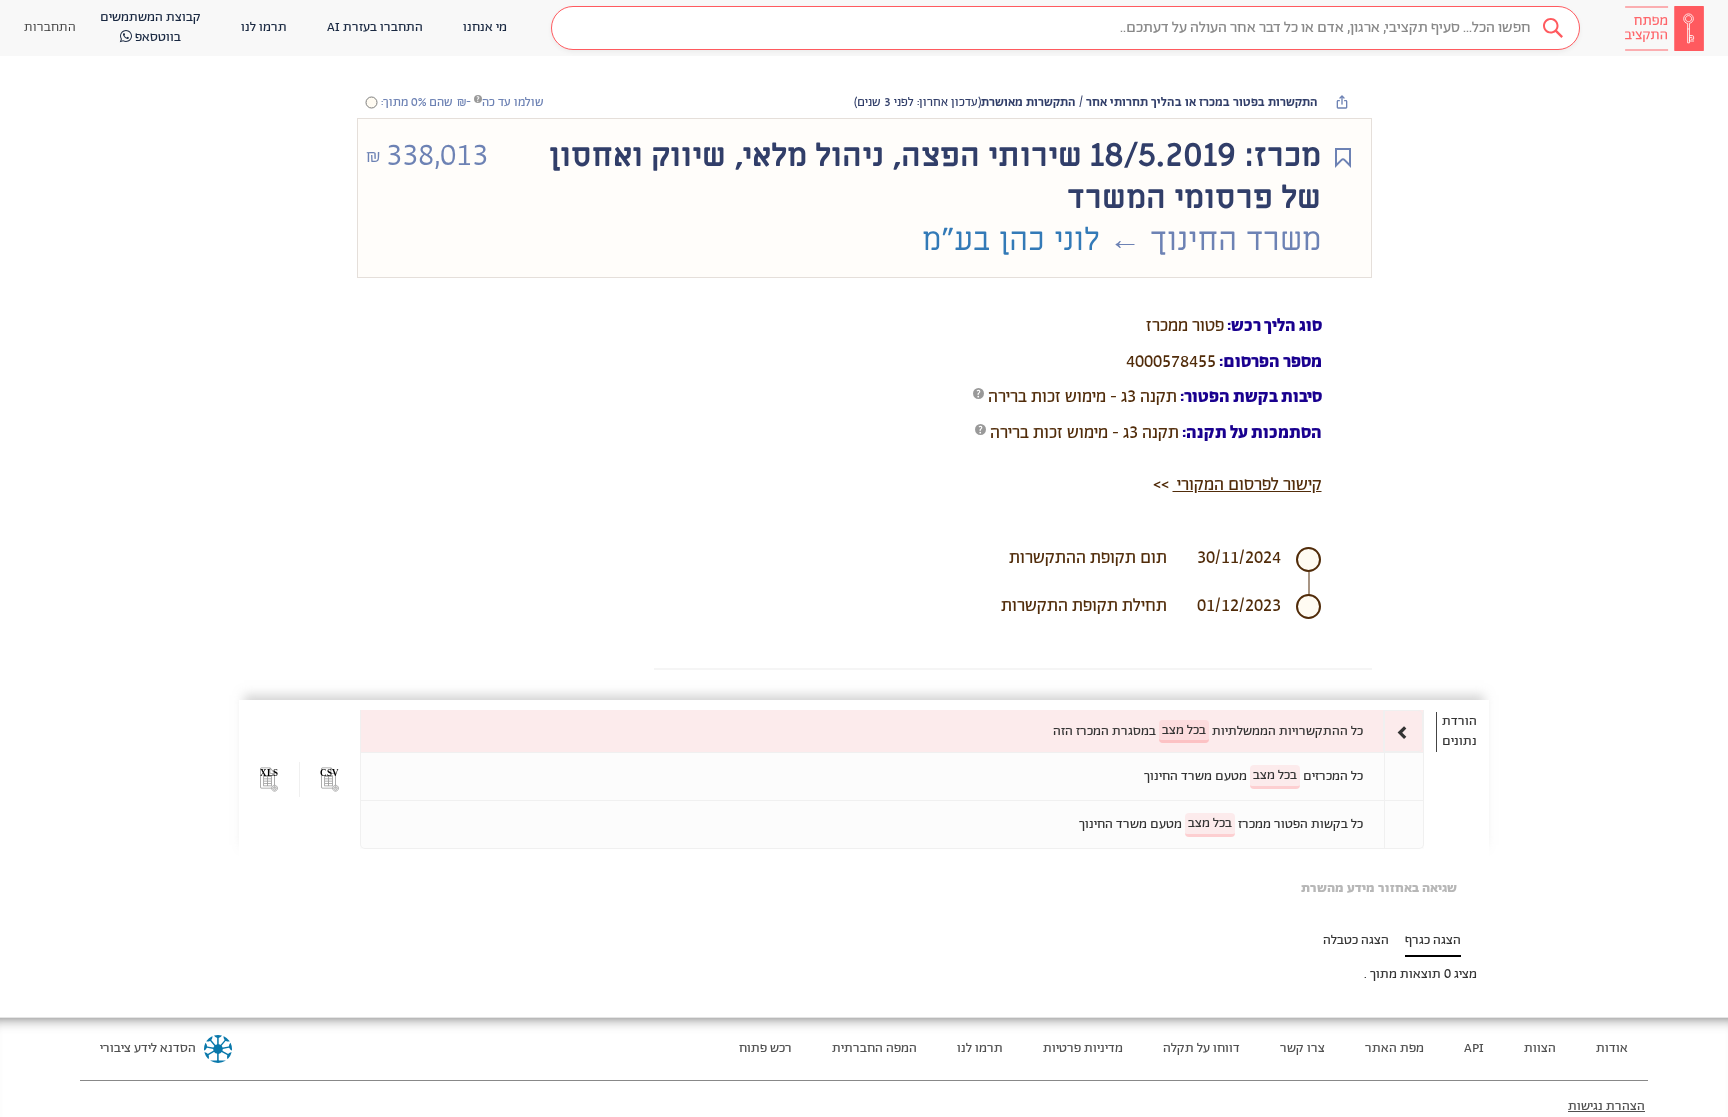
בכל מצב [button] (1184, 730)
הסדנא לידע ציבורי (148, 1048)
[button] (1065, 28)
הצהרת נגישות (1606, 1106)
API (1474, 1048)
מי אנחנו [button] (485, 27)
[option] (892, 731)
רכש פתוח (765, 1048)
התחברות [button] (50, 27)
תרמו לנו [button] (264, 27)
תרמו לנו (980, 1048)
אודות (1612, 1048)
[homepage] (1664, 28)
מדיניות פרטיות (1083, 1048)
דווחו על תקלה (1201, 1048)
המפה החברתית (874, 1048)
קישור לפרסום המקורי (1247, 485)
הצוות (1540, 1048)
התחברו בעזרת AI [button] (375, 27)
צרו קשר (1302, 1048)
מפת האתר (1394, 1048)
